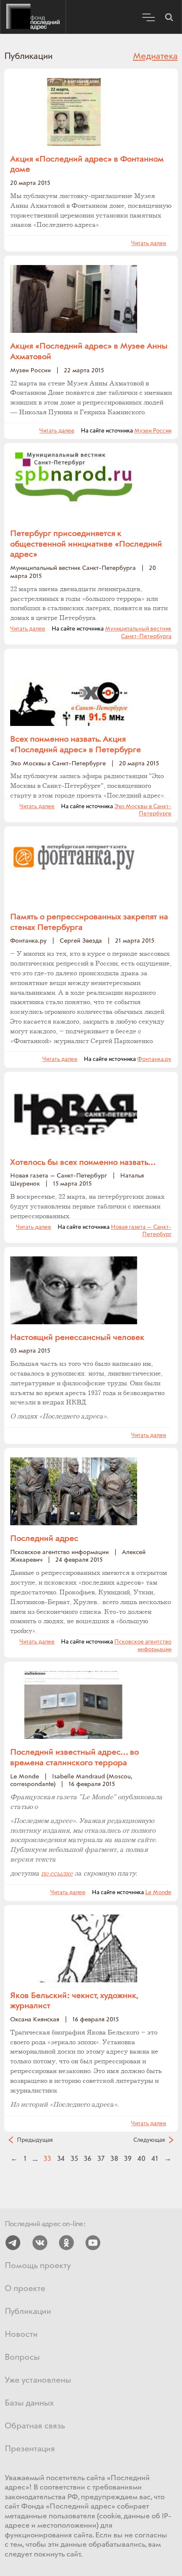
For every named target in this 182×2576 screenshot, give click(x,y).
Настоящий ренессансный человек (77, 1338)
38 (114, 2159)
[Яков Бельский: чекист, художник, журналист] (74, 1948)
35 (74, 2159)
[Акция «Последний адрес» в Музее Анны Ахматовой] (74, 299)
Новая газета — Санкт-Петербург (141, 1231)
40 (142, 2159)
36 (88, 2159)
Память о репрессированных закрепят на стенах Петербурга (89, 922)
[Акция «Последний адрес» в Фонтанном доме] (74, 112)
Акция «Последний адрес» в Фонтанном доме (87, 165)
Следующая (149, 2140)
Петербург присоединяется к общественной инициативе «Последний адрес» (86, 544)
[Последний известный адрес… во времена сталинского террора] (74, 1705)
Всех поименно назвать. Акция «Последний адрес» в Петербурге (76, 745)
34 (61, 2159)
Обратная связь (35, 2426)
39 (128, 2159)
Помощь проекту (38, 2266)
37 (101, 2159)
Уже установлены (38, 2380)
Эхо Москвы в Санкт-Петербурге (143, 810)
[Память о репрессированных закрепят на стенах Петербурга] (74, 869)
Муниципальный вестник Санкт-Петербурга (138, 633)
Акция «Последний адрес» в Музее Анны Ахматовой (89, 352)
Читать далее (149, 243)
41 (155, 2159)
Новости (21, 2335)
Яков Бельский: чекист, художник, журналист (74, 2001)
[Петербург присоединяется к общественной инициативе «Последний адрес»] (74, 486)
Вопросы (22, 2357)
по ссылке (57, 1874)
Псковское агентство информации (143, 1646)
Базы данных (29, 2403)
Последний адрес (33, 17)
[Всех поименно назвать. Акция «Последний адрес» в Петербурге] (74, 692)
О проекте (25, 2289)
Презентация (30, 2449)
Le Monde (158, 1892)
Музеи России (153, 431)
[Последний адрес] (74, 1491)
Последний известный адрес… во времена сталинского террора (74, 1758)
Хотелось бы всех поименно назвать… (83, 1163)
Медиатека (155, 56)
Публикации (28, 2312)
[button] (169, 17)
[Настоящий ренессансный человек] (74, 1290)
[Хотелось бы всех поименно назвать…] (74, 1115)
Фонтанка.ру (154, 1059)
